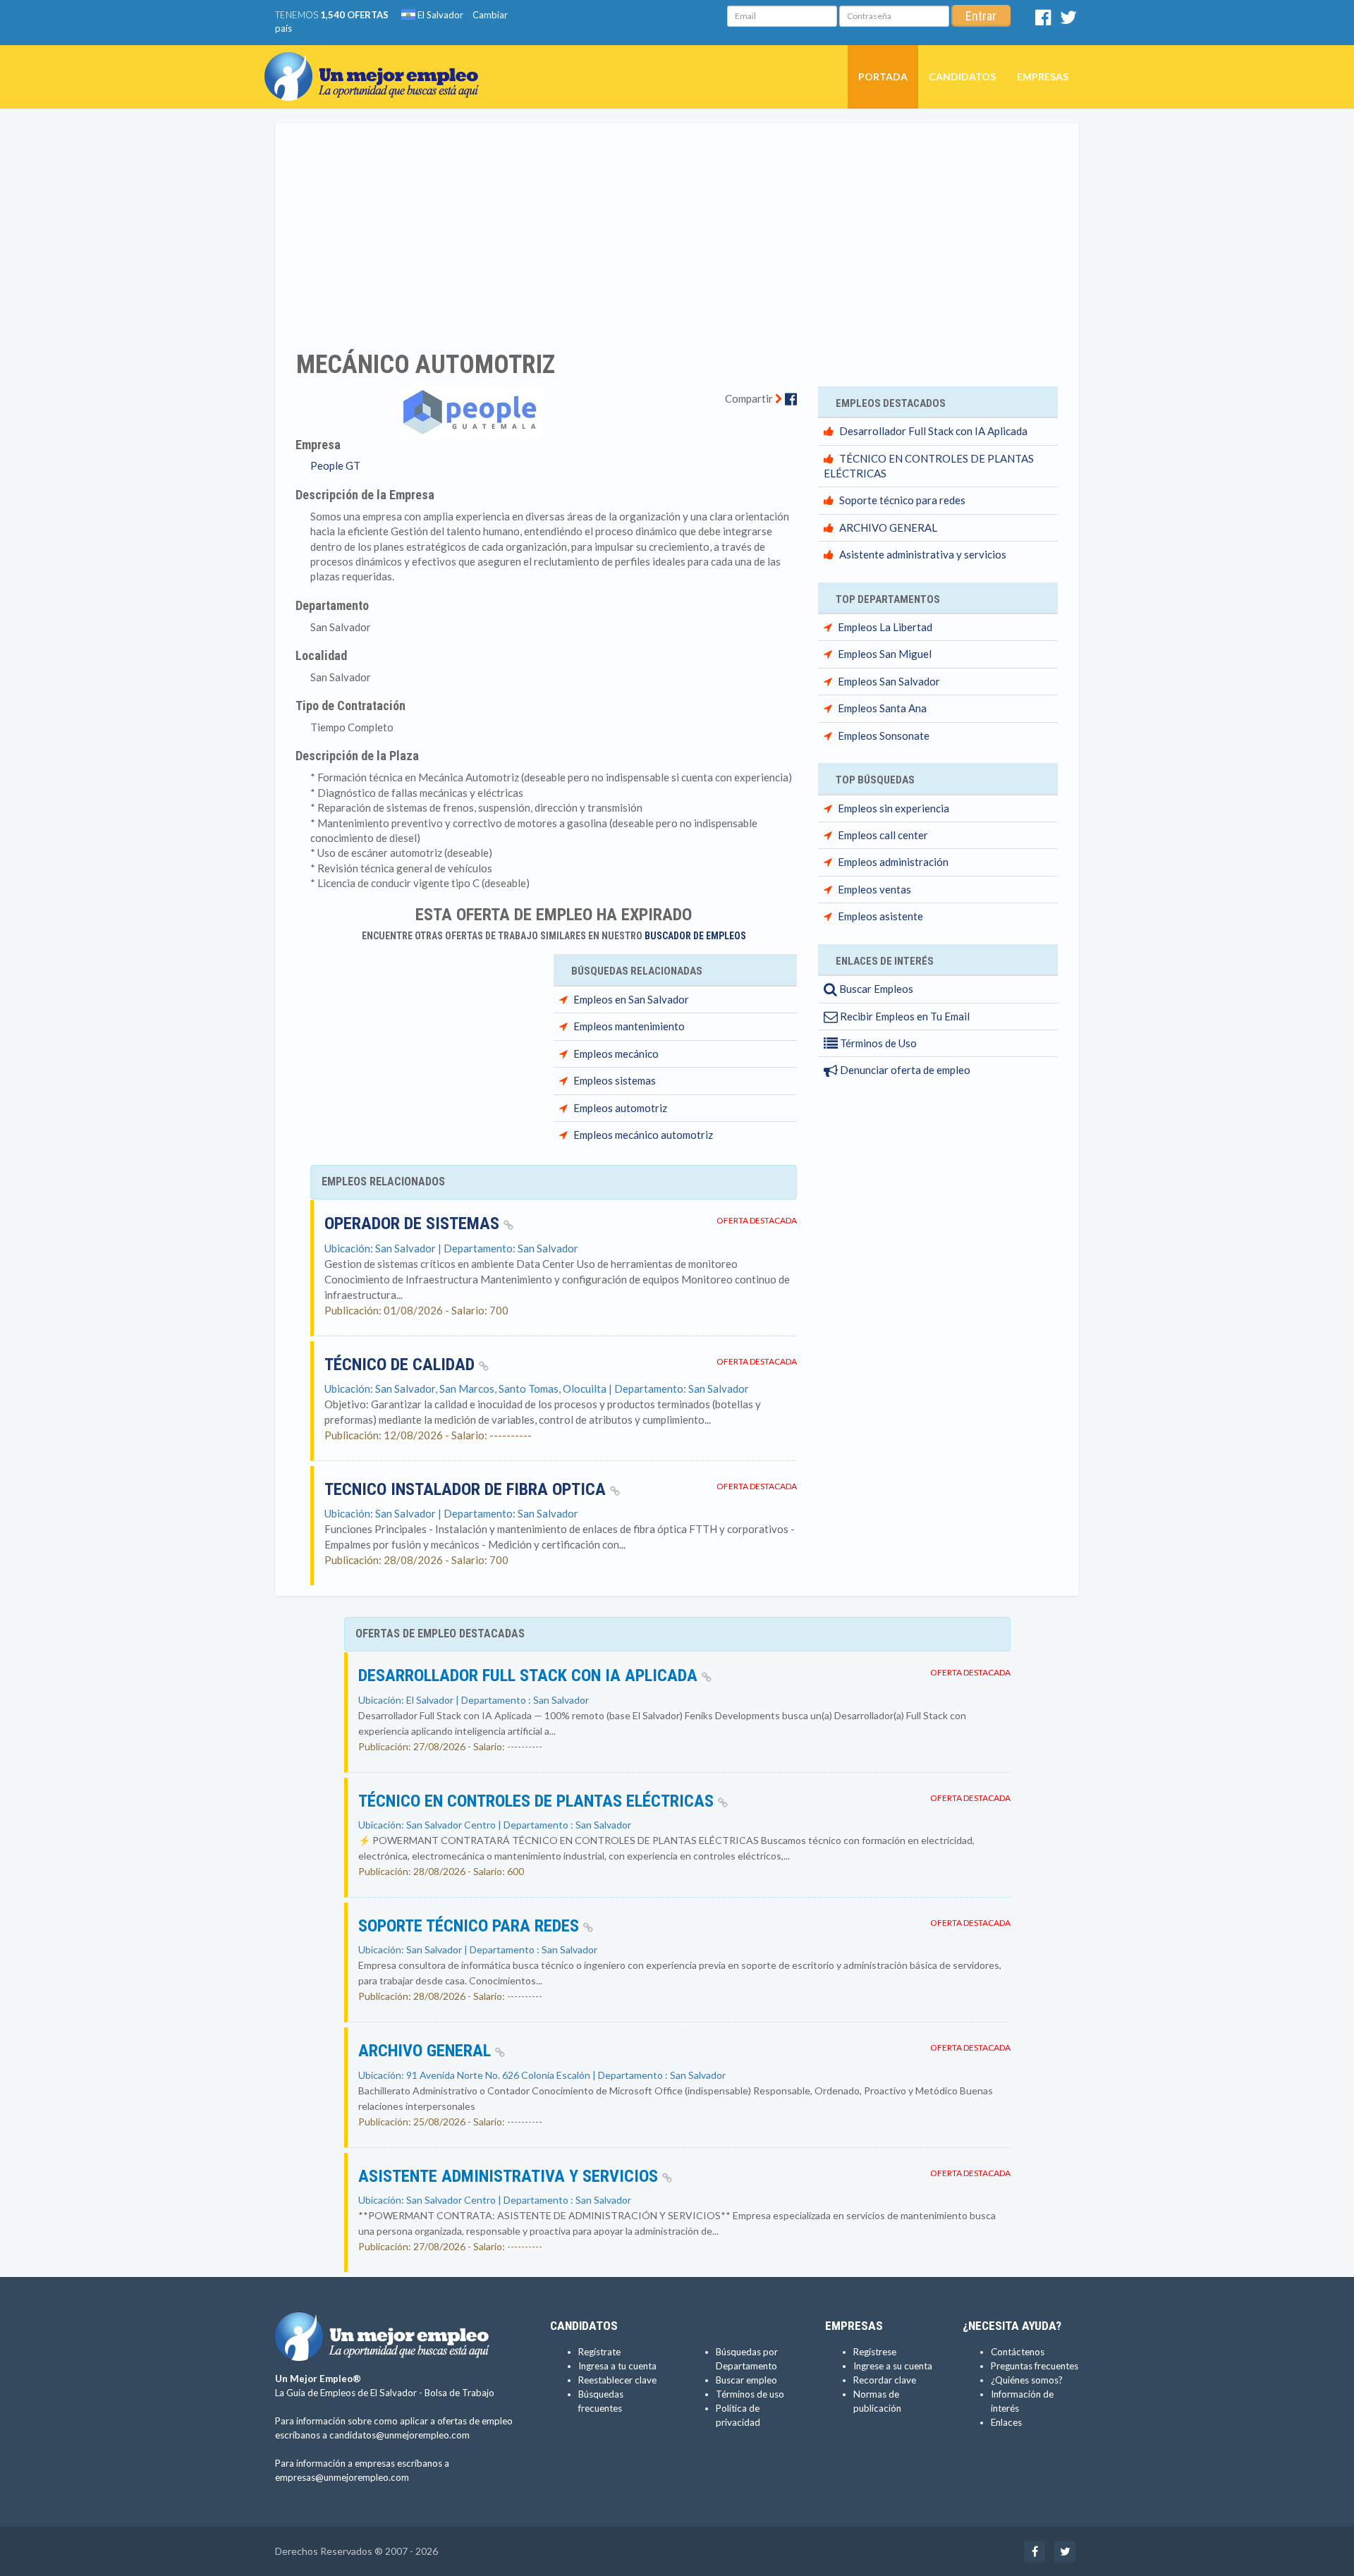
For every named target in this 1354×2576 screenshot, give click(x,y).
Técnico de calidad (402, 1365)
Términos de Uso (877, 1043)
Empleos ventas (874, 889)
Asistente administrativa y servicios (923, 554)
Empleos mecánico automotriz (643, 1135)
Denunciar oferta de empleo (904, 1070)
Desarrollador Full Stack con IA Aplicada (933, 431)
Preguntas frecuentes (1035, 2366)
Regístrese (875, 2352)
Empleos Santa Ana (882, 708)
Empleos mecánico (616, 1054)
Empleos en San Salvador (631, 999)
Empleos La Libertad (885, 627)
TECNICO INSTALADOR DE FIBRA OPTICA (467, 1489)
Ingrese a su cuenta (893, 2366)
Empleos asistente (880, 916)
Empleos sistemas (615, 1080)
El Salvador (439, 15)
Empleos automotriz (620, 1108)
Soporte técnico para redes (902, 500)
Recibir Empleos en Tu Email (904, 1016)
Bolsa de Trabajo (459, 2393)
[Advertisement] (677, 228)
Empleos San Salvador (889, 681)
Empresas (1043, 77)
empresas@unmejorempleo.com (342, 2477)
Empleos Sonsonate (884, 735)
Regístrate (599, 2352)
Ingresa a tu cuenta (617, 2366)
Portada (883, 77)
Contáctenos (1018, 2352)
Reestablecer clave (617, 2380)
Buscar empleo (746, 2380)
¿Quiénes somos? (1027, 2380)
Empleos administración (893, 862)
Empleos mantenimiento (629, 1026)
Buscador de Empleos (695, 936)
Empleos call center (883, 835)
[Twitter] (1068, 20)
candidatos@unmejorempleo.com (400, 2435)
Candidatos (962, 77)
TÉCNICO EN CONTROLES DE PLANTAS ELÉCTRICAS (538, 1801)
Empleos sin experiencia (893, 808)
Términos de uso (750, 2394)
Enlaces (1006, 2422)
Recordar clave (885, 2380)
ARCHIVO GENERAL (888, 527)
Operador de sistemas (414, 1223)
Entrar (981, 16)
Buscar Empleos (875, 989)
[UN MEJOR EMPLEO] (377, 63)
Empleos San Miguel (885, 654)
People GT (335, 465)
